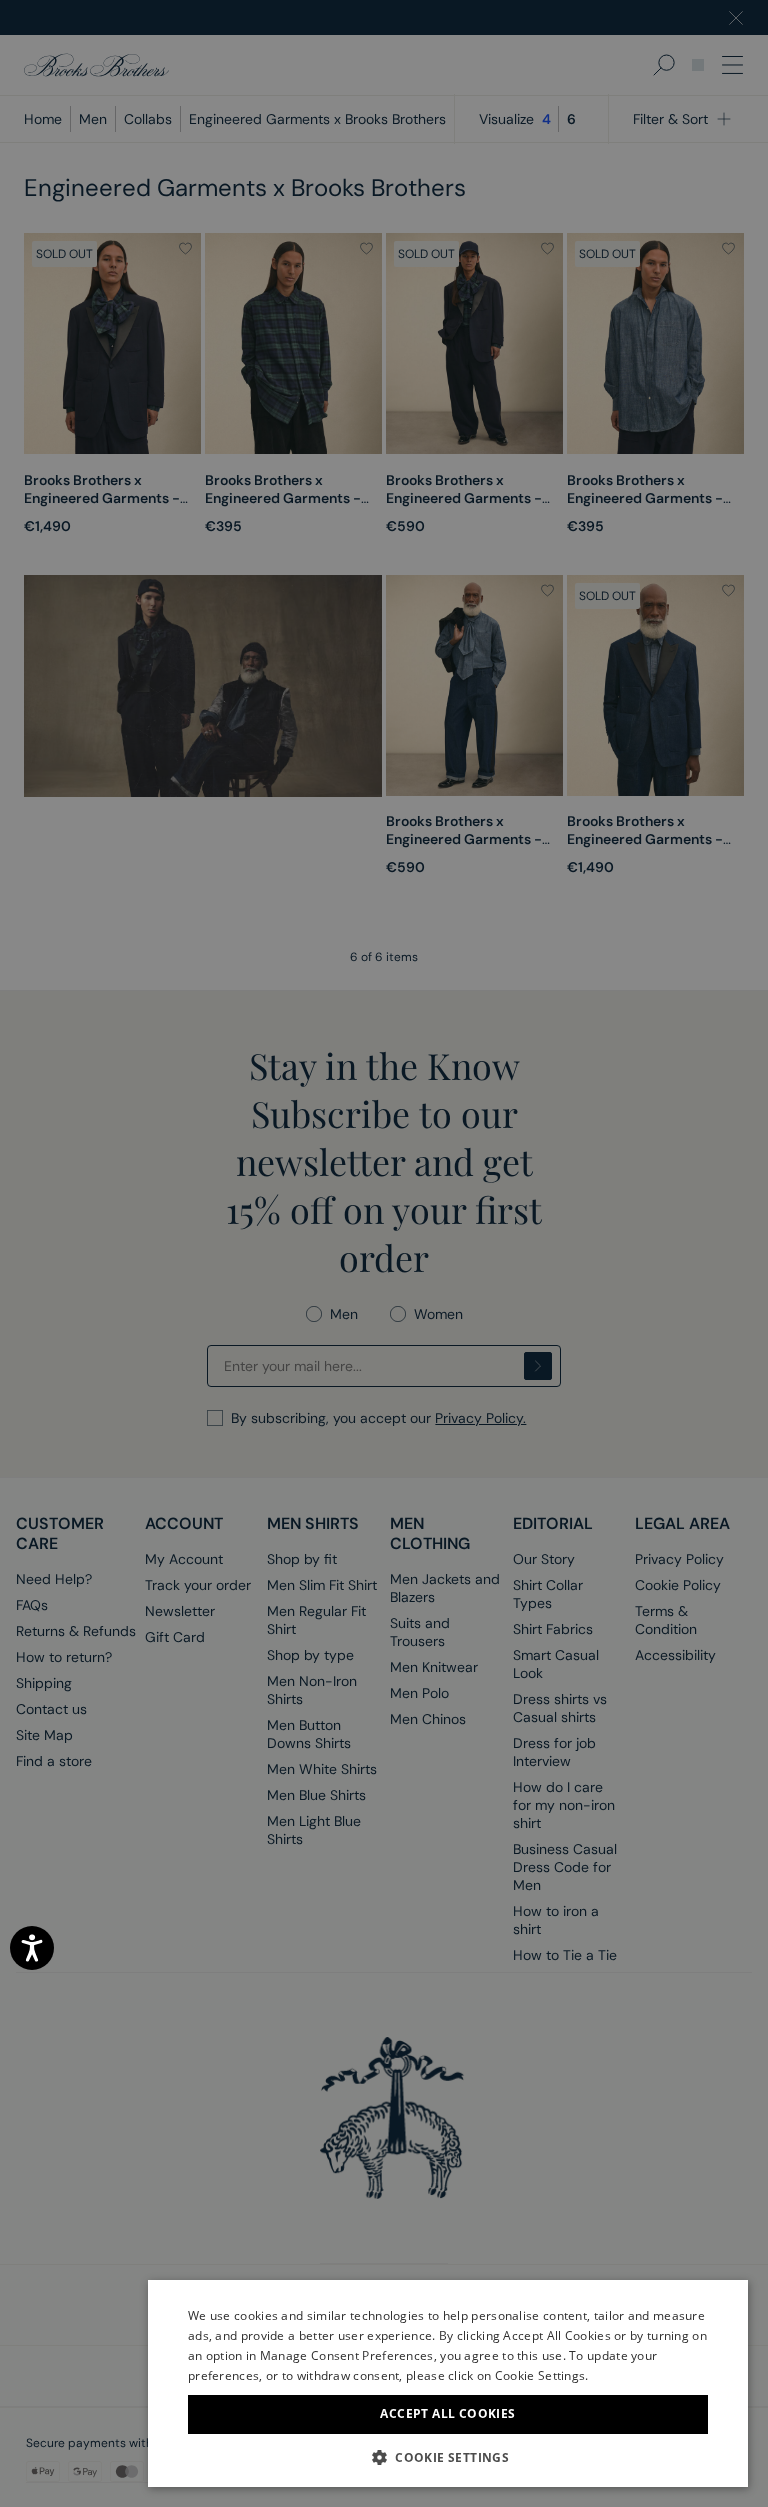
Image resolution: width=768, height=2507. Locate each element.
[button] (448, 2457)
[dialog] (384, 1253)
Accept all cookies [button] (447, 2413)
